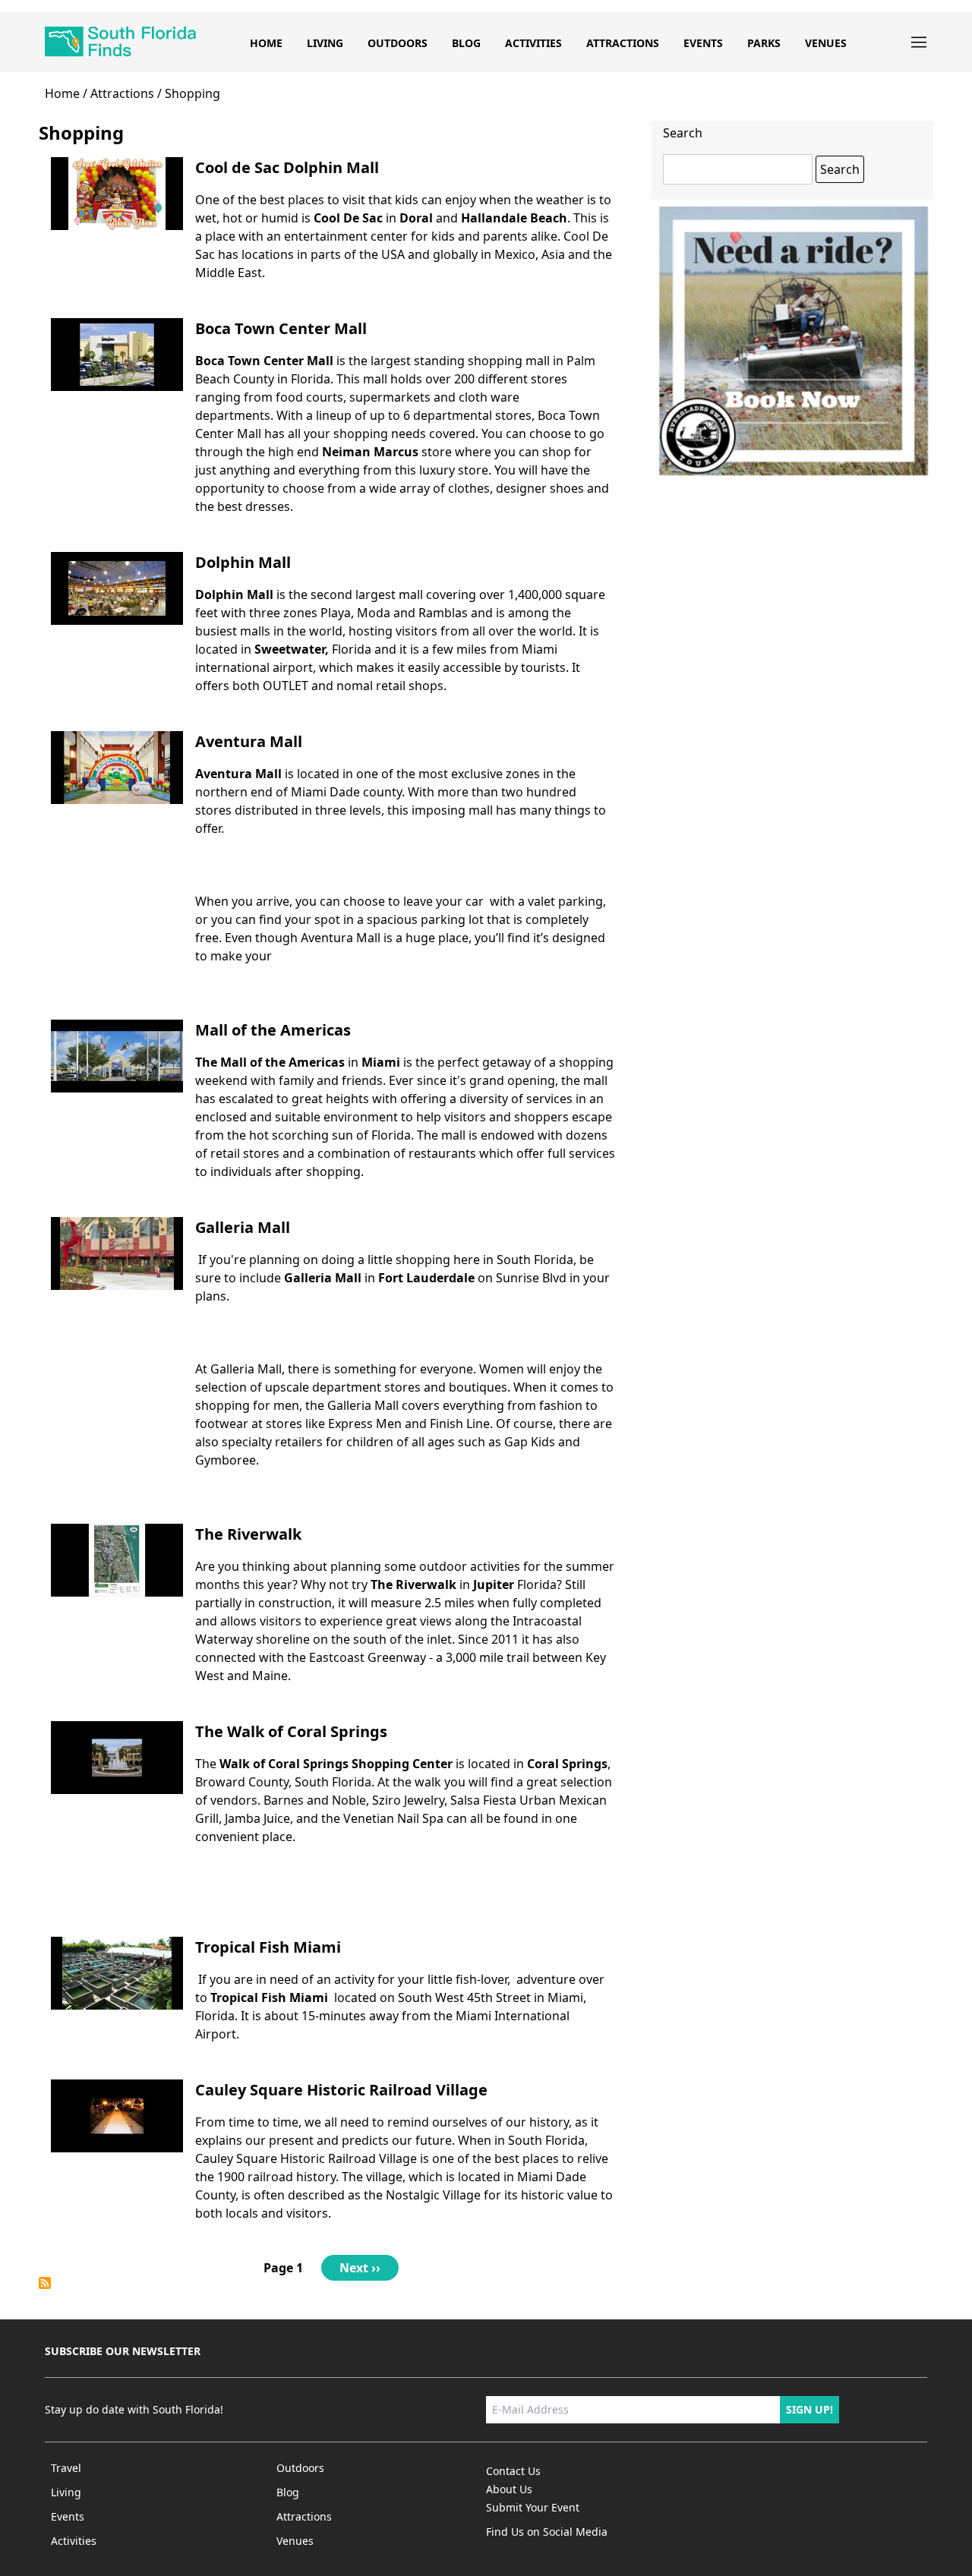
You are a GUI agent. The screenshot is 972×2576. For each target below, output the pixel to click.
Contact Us (513, 2471)
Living (325, 43)
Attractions (623, 43)
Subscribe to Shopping (45, 2283)
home (62, 93)
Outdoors (398, 43)
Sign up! (809, 2409)
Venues (826, 43)
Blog (466, 43)
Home (266, 43)
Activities (533, 43)
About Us (509, 2489)
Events (703, 43)
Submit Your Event (533, 2507)
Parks (764, 43)
